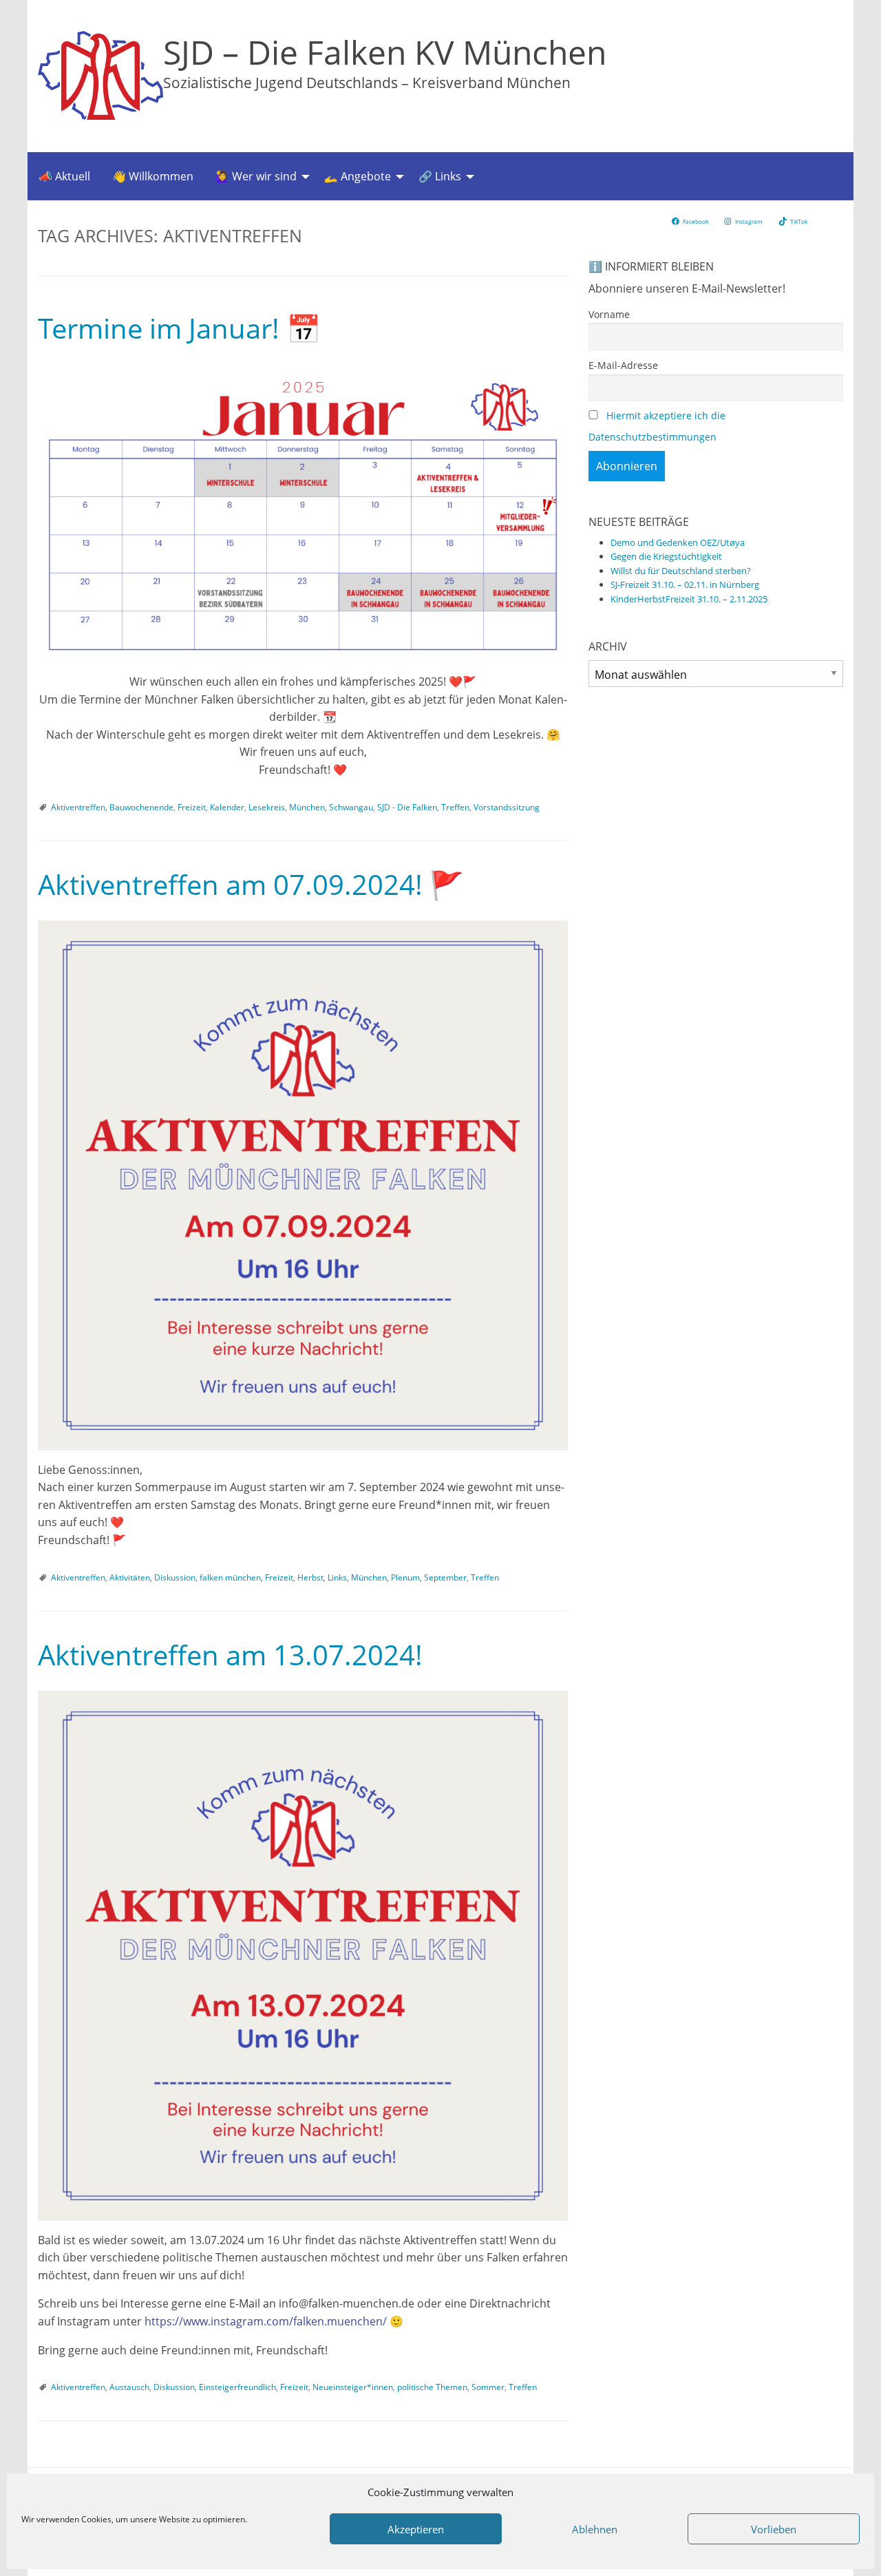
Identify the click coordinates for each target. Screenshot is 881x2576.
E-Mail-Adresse (623, 365)
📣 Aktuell (64, 176)
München (307, 807)
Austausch (129, 2387)
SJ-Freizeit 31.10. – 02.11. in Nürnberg (685, 584)
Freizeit (192, 807)
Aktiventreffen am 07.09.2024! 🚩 (251, 884)
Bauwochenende (141, 807)
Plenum (405, 1577)
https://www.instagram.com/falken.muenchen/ (266, 2321)
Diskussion (175, 1577)
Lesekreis (267, 807)
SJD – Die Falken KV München (385, 52)
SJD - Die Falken (407, 807)
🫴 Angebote (358, 176)
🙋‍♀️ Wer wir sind (256, 176)
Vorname (609, 314)
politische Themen (432, 2387)
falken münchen (230, 1577)
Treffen (455, 807)
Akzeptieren (416, 2529)
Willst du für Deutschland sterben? (681, 571)
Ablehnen (595, 2529)
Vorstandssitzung (507, 807)
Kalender (227, 807)
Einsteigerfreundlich (237, 2387)
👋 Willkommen (153, 176)
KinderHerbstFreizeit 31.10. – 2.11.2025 (689, 599)
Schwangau (351, 807)
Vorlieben (774, 2529)
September (445, 1577)
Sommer (488, 2387)
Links (337, 1577)
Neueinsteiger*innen (353, 2387)
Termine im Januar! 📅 (179, 328)
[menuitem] (64, 176)
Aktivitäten (130, 1577)
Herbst (310, 1577)
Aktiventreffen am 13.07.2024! (230, 1655)
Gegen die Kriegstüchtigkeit (666, 556)
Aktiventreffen (78, 807)
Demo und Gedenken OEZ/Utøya (678, 542)
